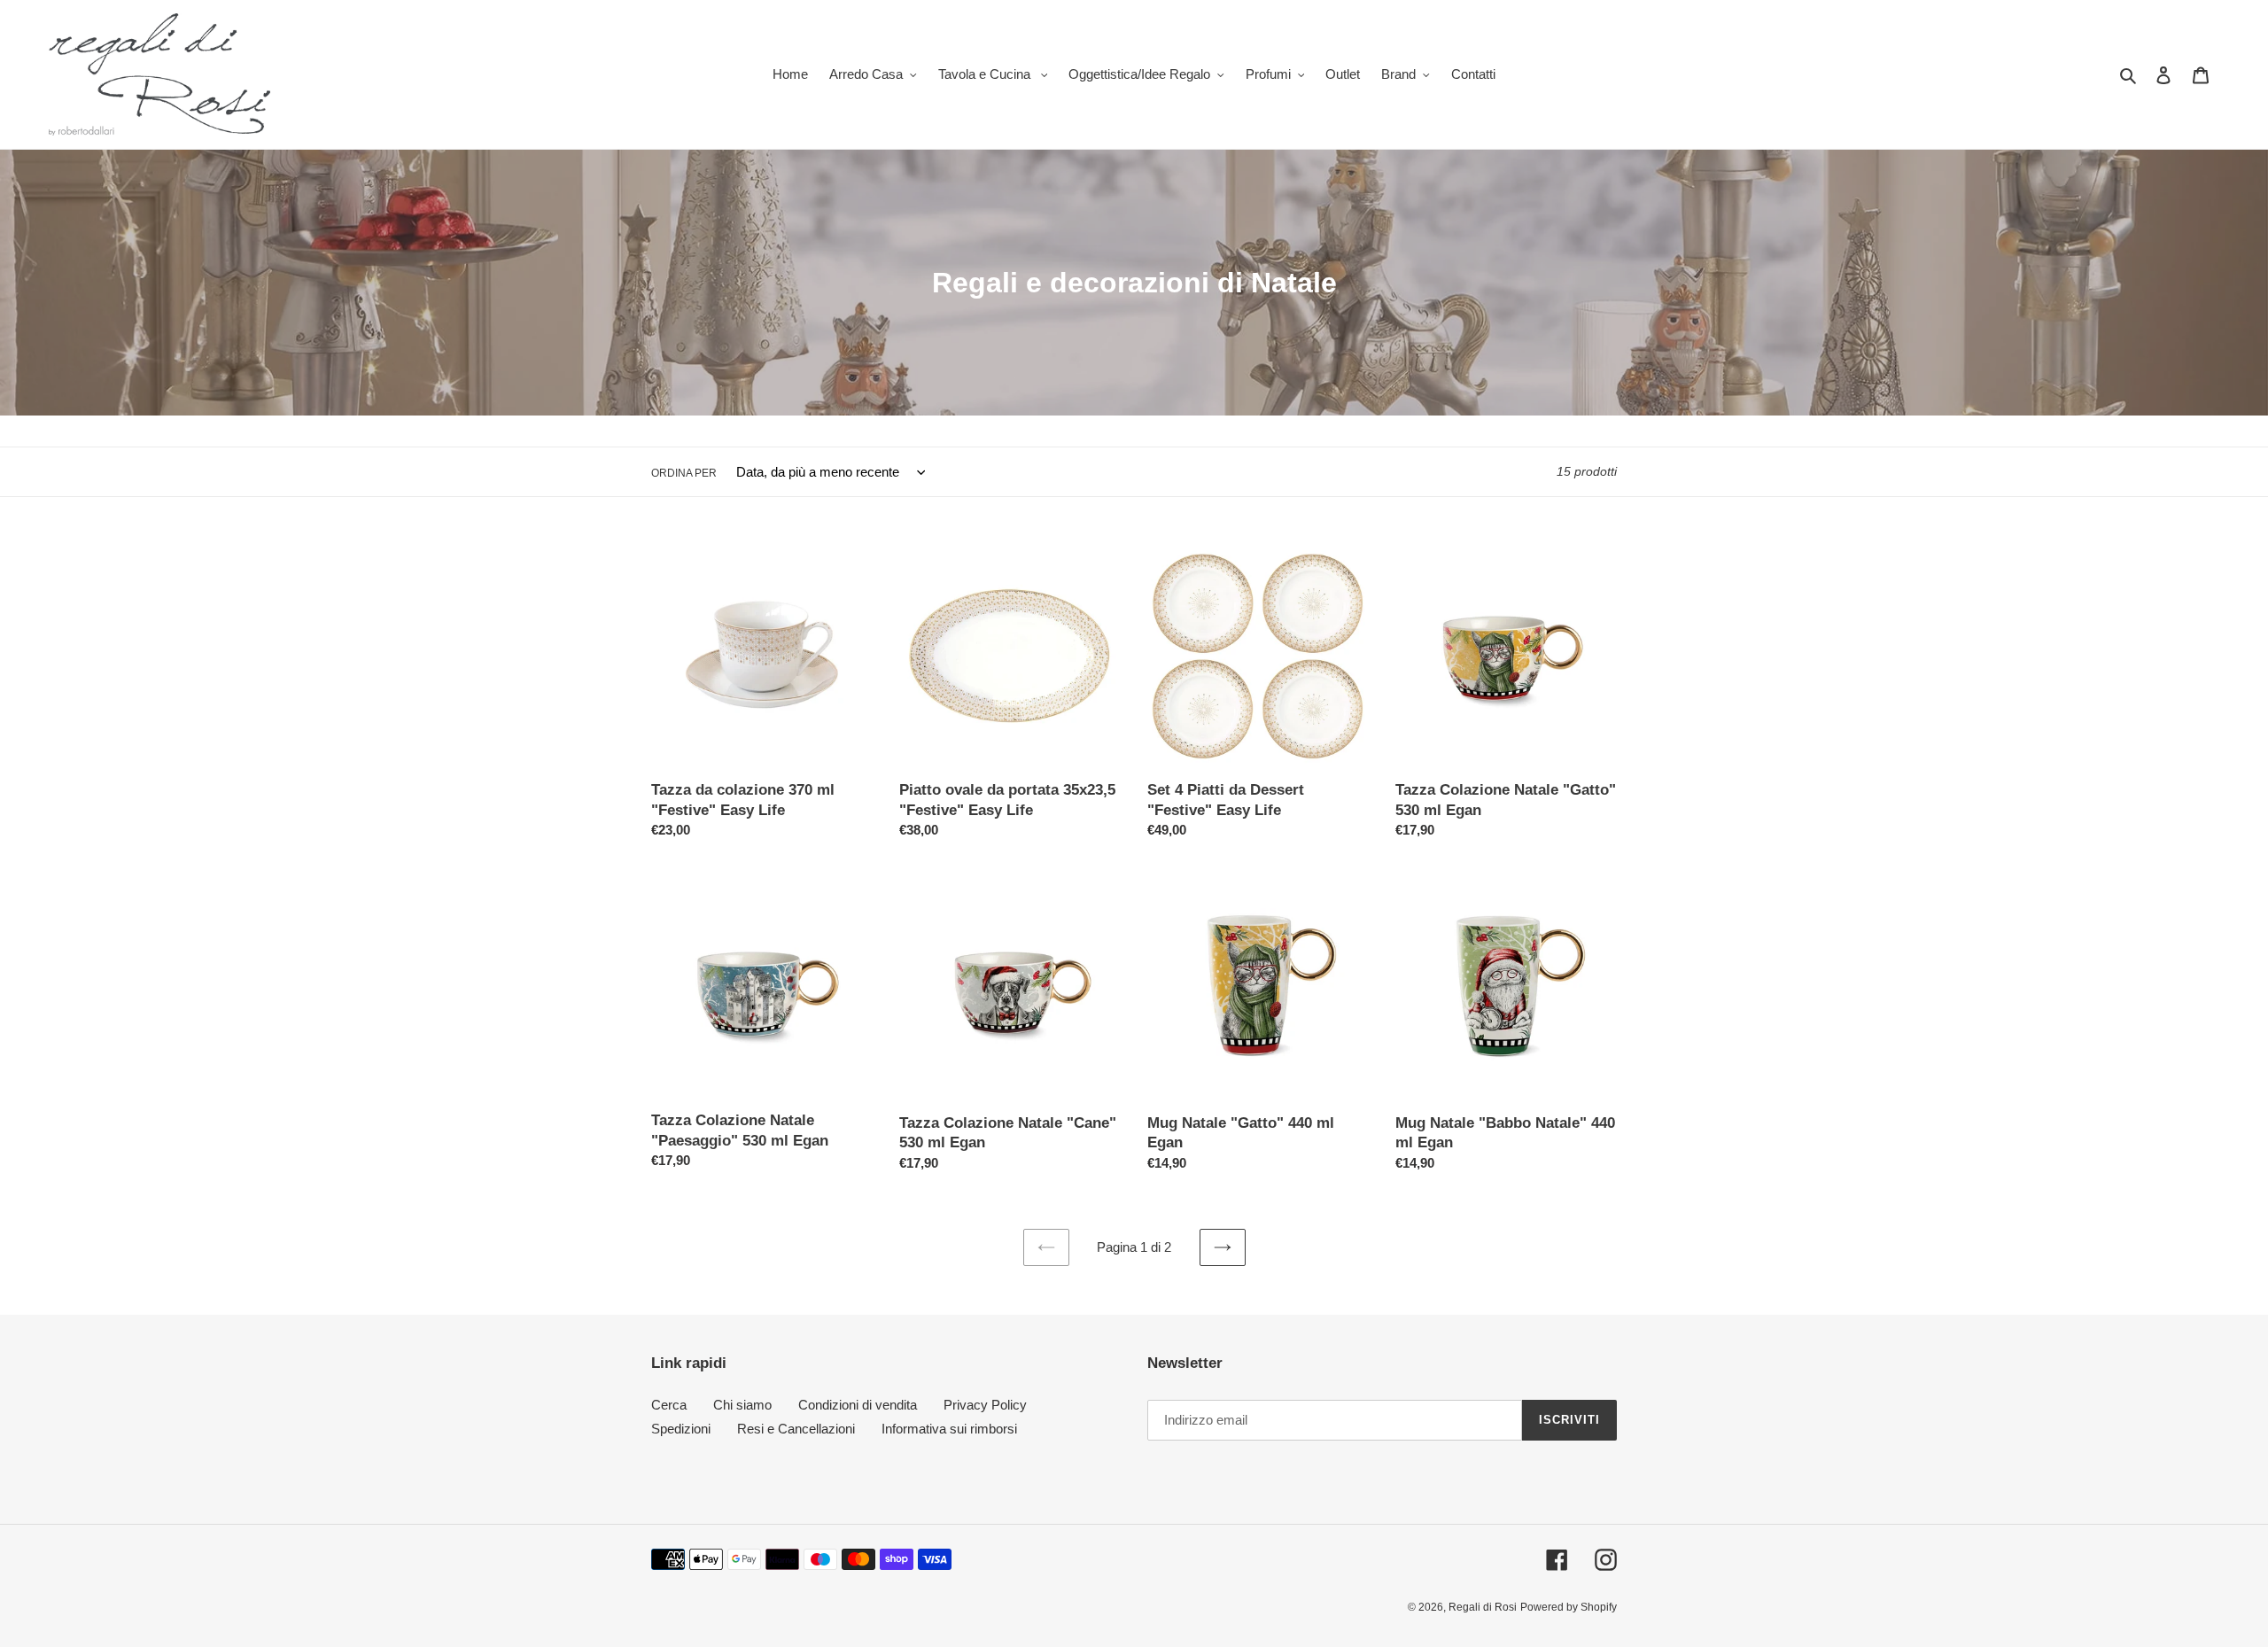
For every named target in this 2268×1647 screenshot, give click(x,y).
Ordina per (684, 473)
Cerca (669, 1405)
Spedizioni (681, 1429)
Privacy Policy (985, 1405)
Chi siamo (742, 1405)
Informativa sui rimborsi (949, 1429)
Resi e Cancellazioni (796, 1429)
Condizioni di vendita (858, 1405)
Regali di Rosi (1483, 1607)
